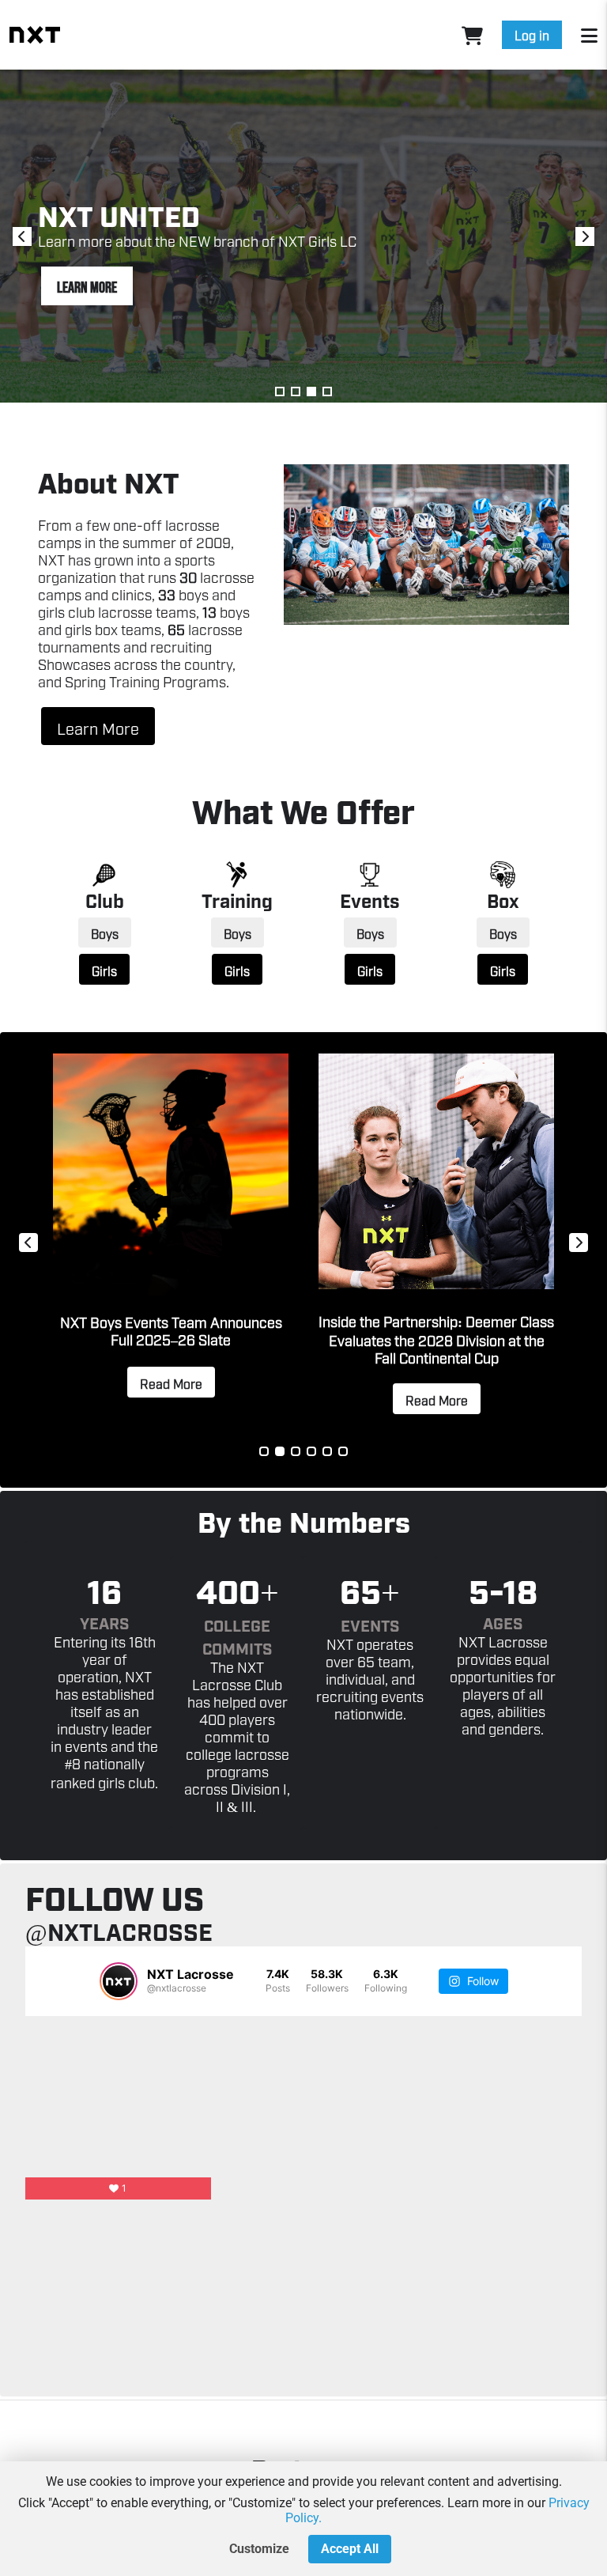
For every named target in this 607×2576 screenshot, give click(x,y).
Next (585, 236)
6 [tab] (343, 1451)
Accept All (350, 2549)
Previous (22, 236)
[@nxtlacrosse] (119, 1981)
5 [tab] (327, 1451)
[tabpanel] (436, 1243)
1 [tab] (280, 392)
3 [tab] (311, 392)
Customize (259, 2549)
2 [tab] (296, 392)
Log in (532, 35)
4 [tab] (327, 392)
